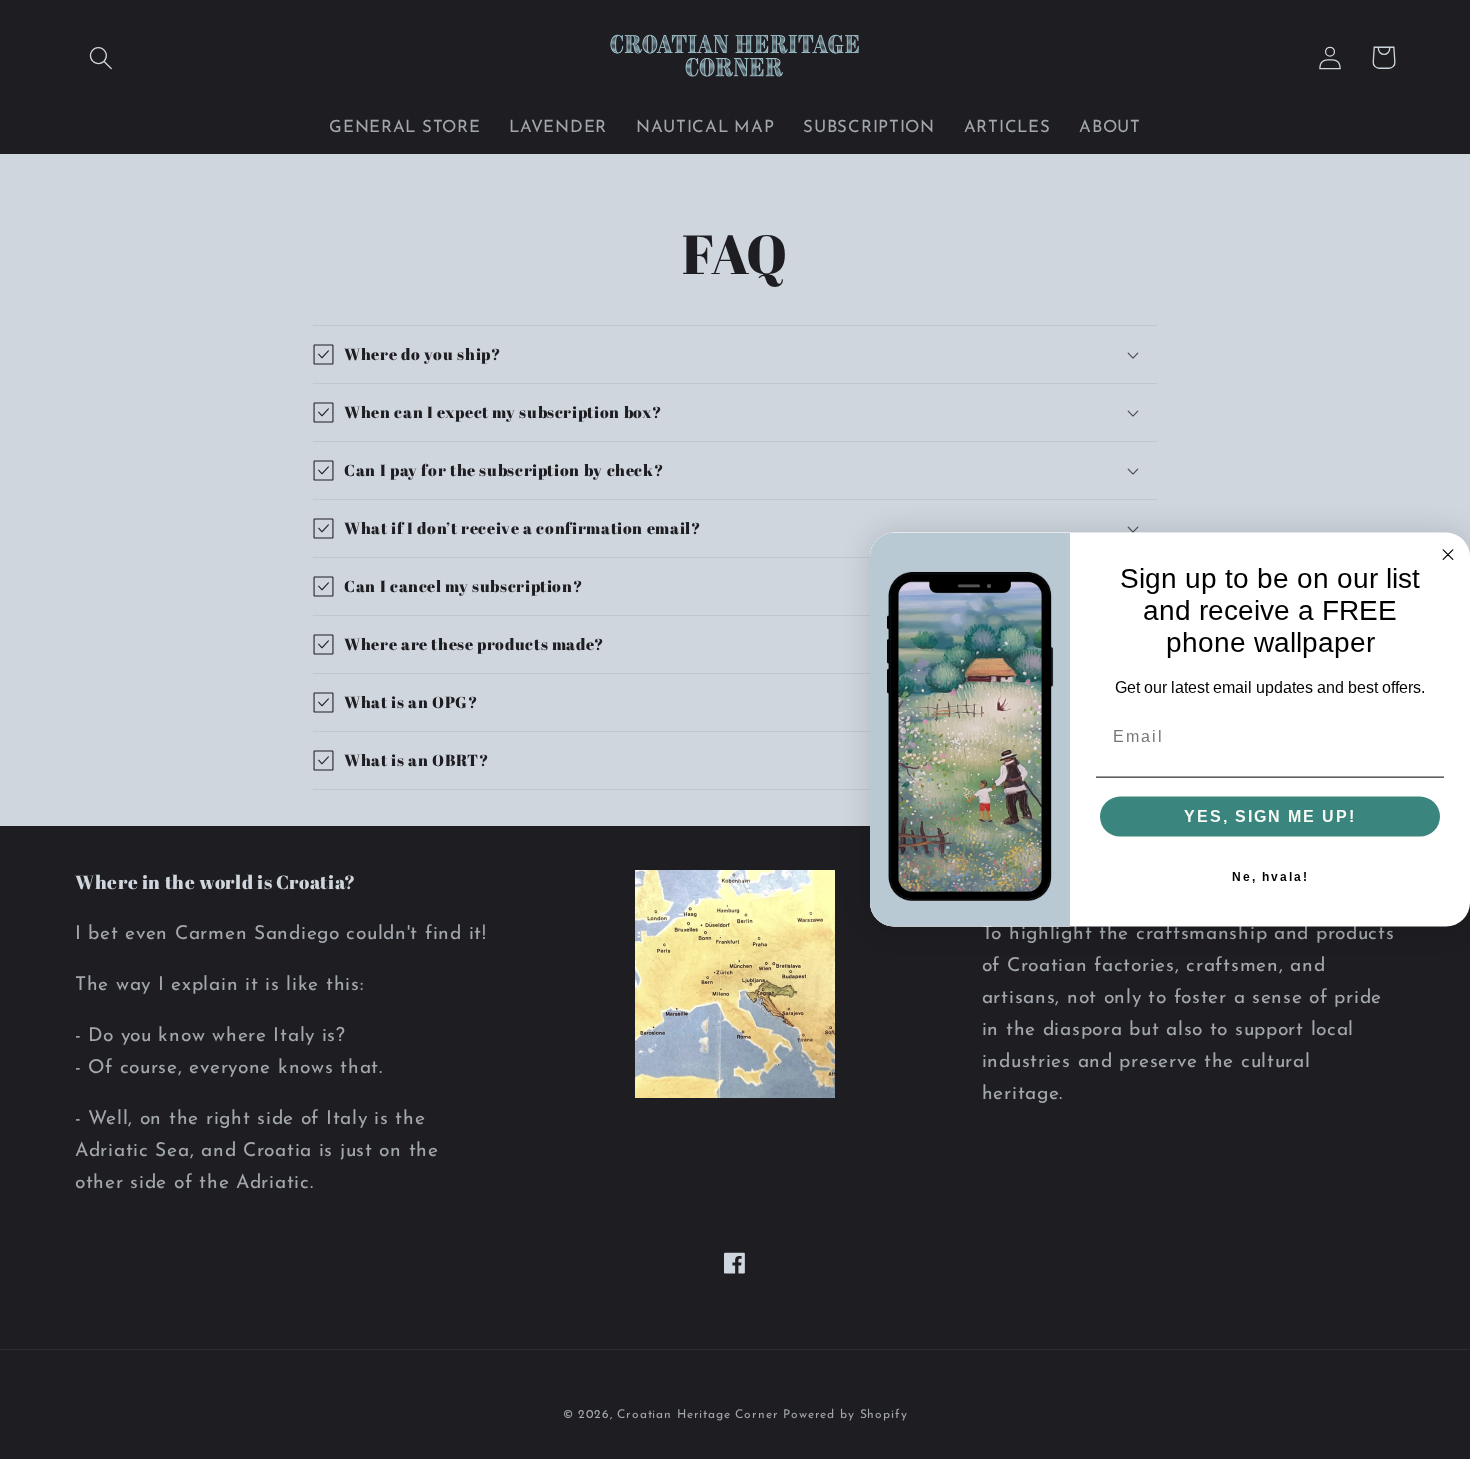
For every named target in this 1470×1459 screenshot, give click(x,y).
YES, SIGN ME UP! (1270, 816)
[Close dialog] (1448, 554)
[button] (101, 57)
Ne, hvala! (1270, 877)
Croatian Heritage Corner (700, 1415)
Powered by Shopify (845, 1415)
